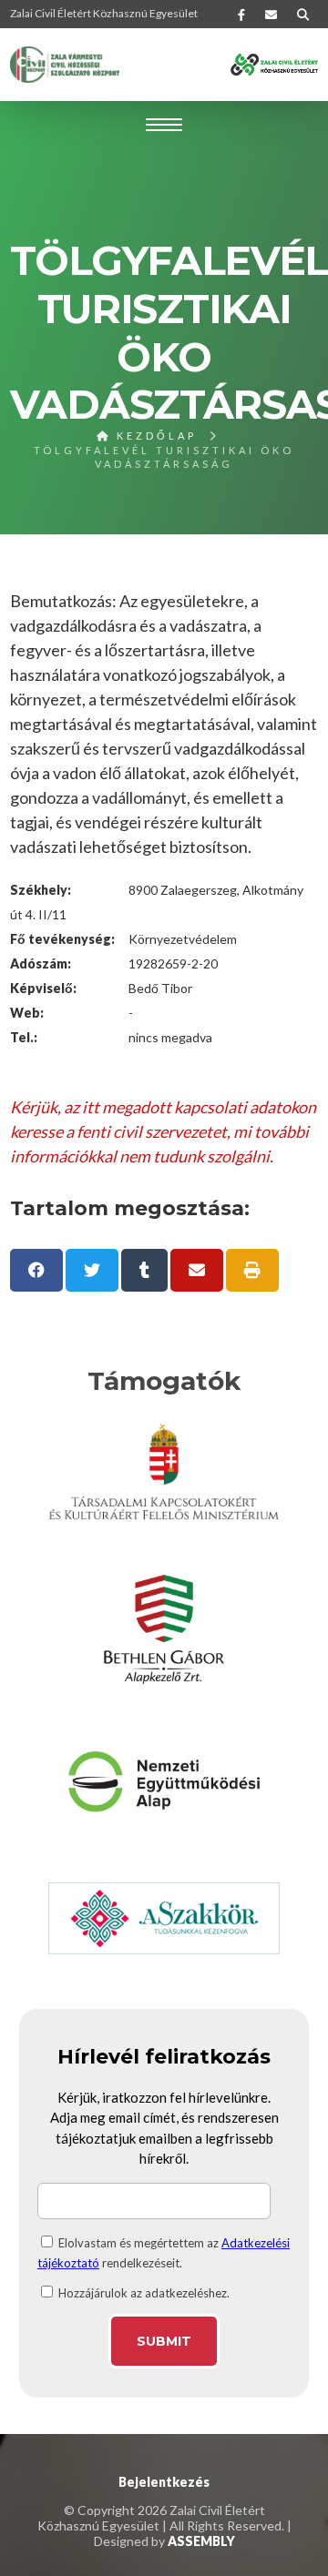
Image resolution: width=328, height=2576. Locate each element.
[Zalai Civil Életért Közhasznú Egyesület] (65, 65)
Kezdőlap (154, 436)
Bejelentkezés (164, 2482)
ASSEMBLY (201, 2541)
